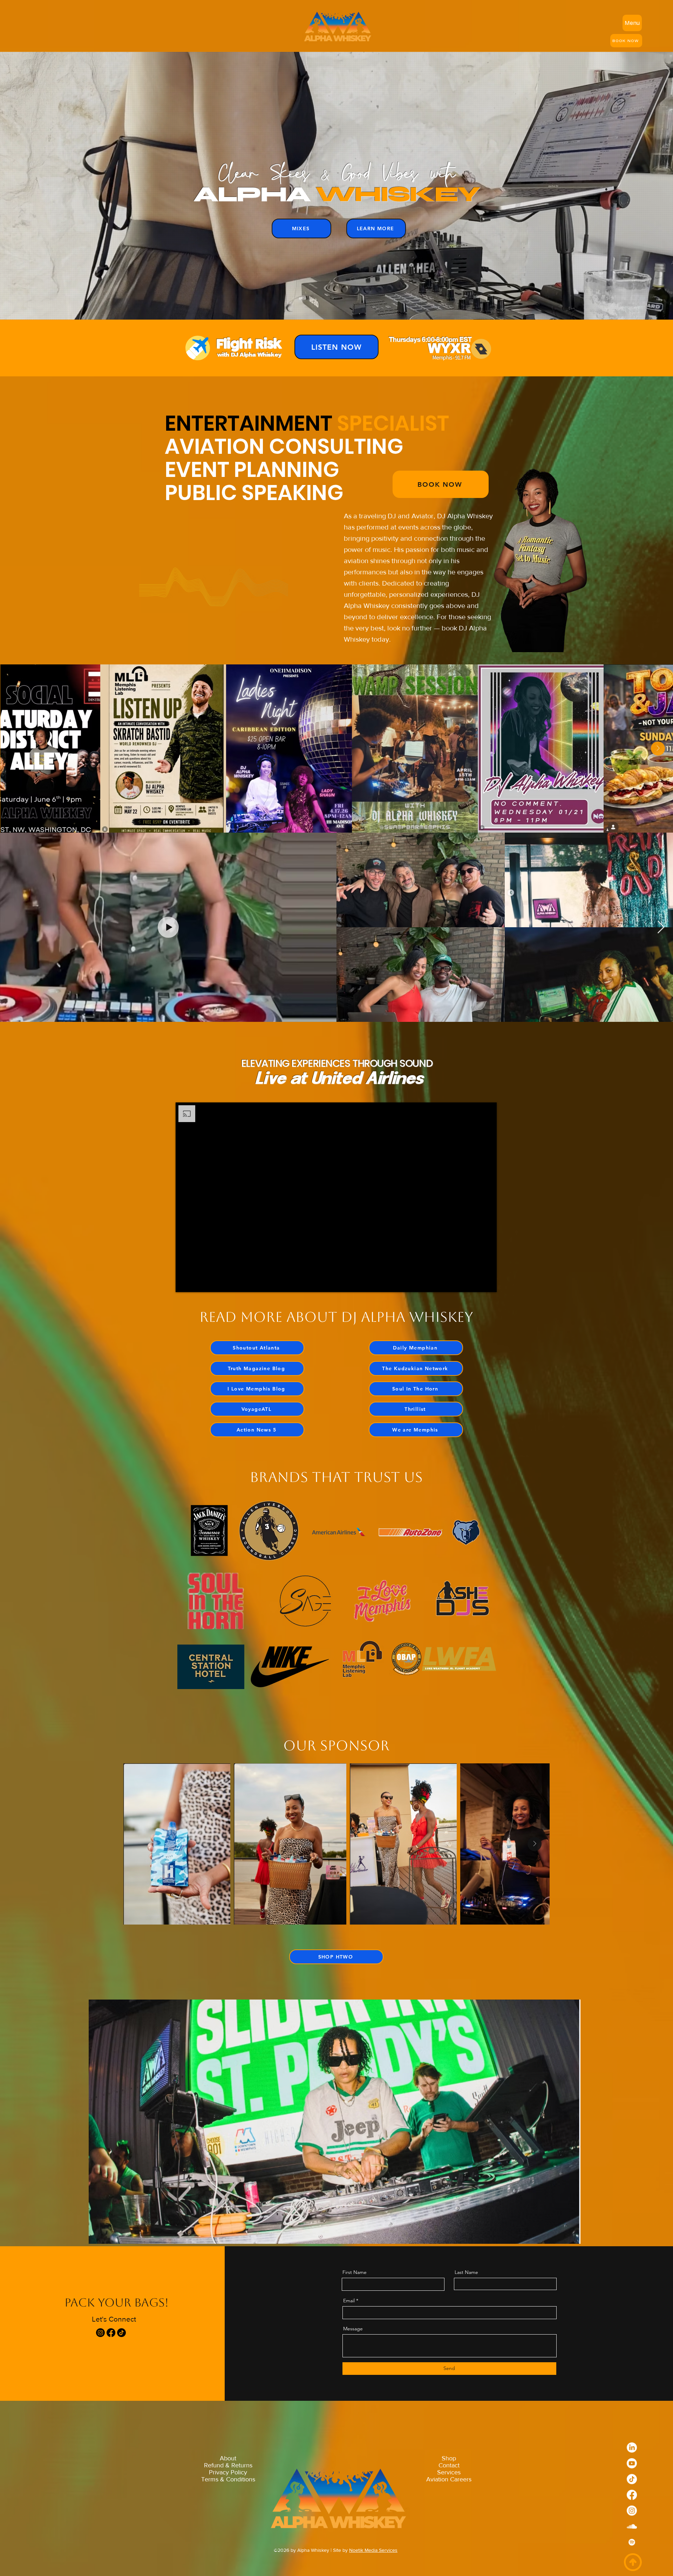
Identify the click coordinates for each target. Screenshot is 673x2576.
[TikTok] (121, 2333)
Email (349, 2301)
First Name (355, 2272)
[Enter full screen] (487, 1283)
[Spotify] (632, 2549)
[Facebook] (111, 2333)
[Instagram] (100, 2333)
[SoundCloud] (632, 2533)
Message (353, 2329)
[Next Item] (658, 749)
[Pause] (185, 1283)
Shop (449, 2458)
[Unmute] (197, 1283)
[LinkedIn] (632, 2454)
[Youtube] (632, 2470)
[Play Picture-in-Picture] (475, 1283)
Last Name (466, 2272)
